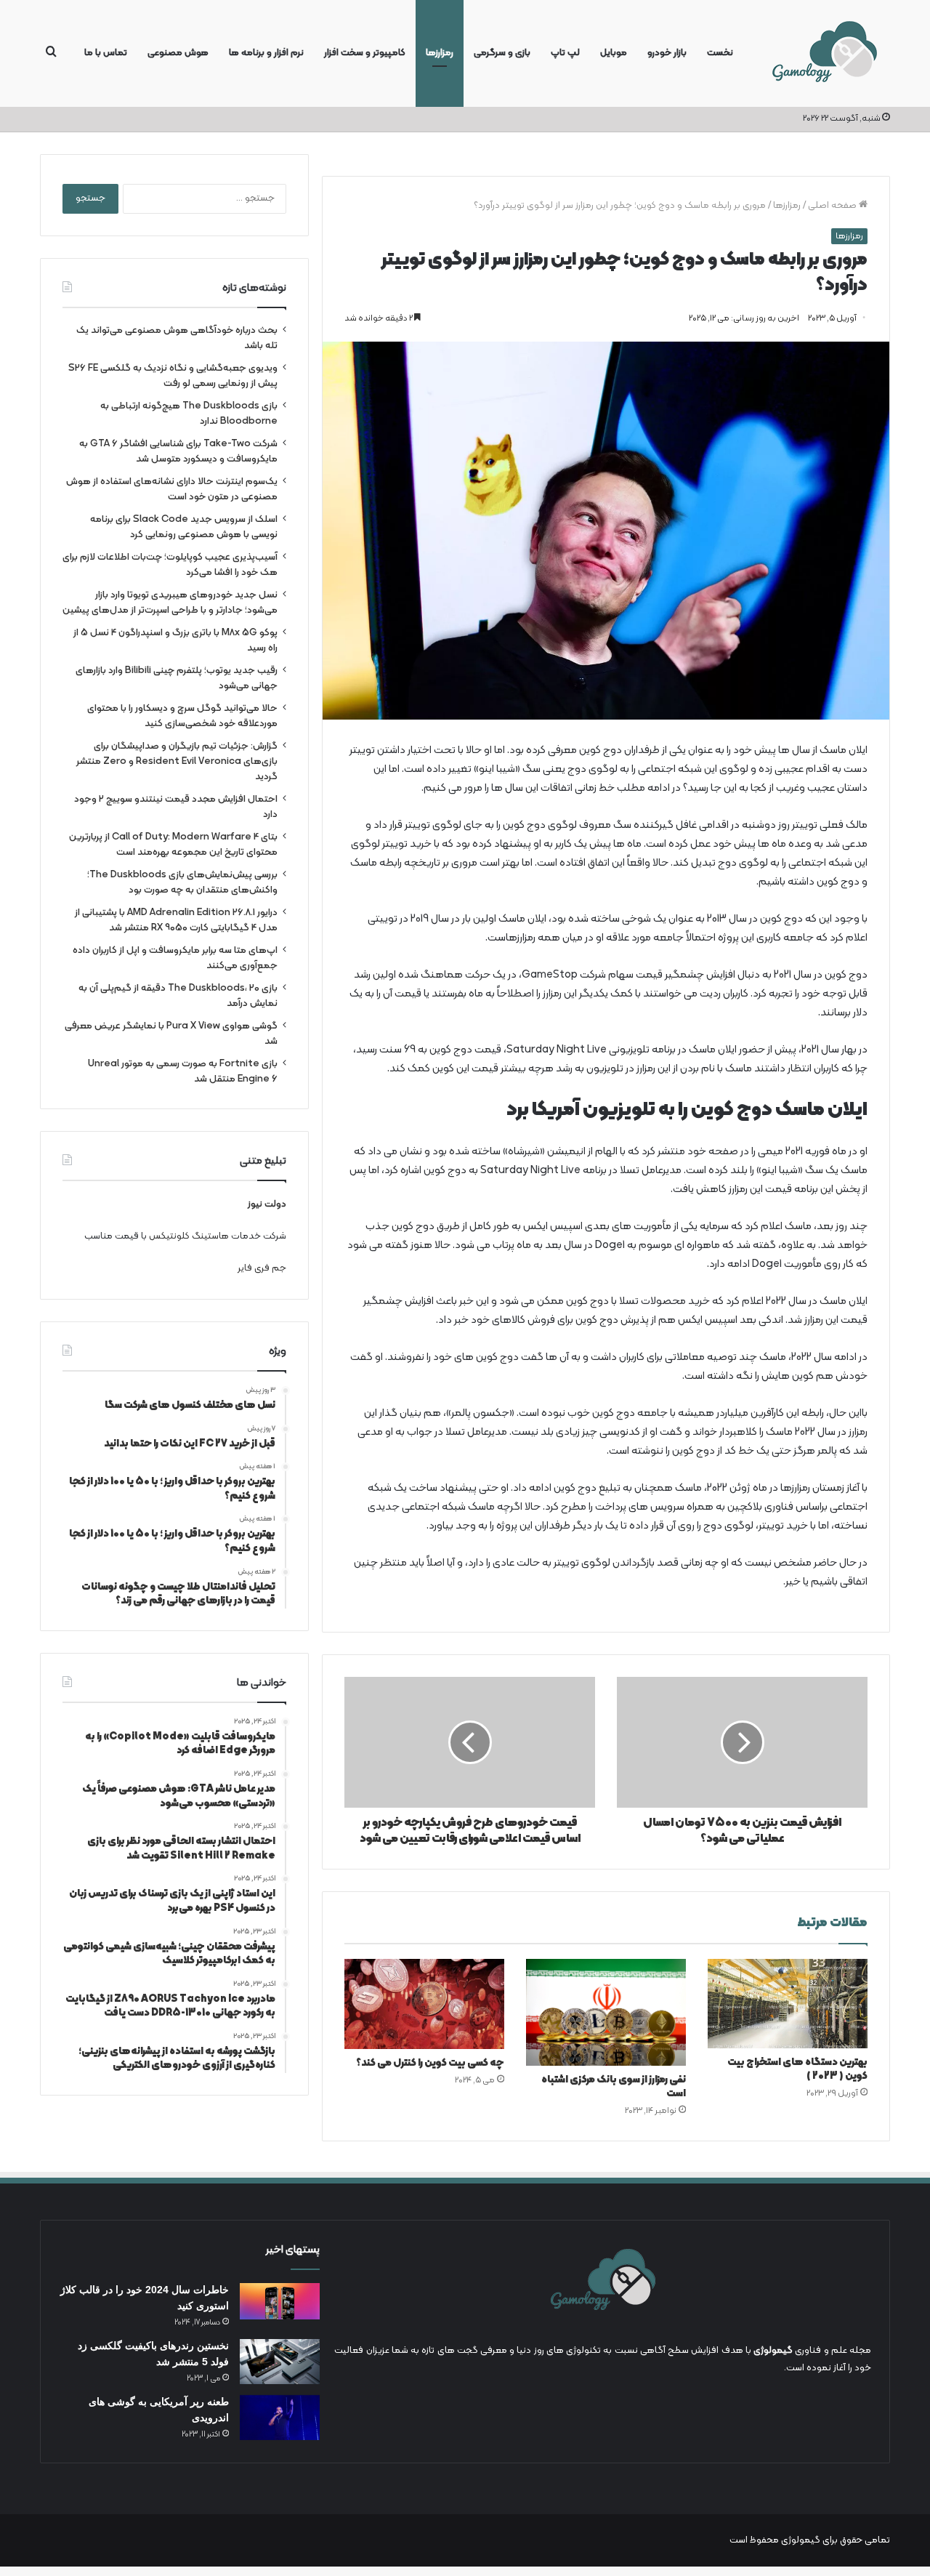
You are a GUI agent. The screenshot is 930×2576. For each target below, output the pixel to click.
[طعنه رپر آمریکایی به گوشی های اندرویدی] (280, 2418)
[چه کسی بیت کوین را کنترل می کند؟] (424, 2004)
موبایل (614, 53)
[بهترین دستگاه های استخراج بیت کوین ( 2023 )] (788, 2004)
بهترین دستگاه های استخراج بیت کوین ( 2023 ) (797, 2069)
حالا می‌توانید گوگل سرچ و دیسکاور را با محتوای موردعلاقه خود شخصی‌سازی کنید (182, 716)
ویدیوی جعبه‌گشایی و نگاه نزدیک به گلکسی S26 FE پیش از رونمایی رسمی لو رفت (173, 376)
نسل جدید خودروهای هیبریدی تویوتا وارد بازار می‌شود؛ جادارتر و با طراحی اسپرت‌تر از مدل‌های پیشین (170, 603)
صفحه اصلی (833, 206)
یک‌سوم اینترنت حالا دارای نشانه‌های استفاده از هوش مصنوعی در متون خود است (172, 489)
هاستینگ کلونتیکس (189, 1236)
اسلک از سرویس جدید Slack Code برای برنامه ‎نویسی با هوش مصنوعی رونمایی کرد (184, 527)
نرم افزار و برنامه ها (266, 53)
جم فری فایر (262, 1268)
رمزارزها (440, 53)
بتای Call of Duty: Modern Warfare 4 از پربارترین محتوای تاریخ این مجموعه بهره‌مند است (173, 845)
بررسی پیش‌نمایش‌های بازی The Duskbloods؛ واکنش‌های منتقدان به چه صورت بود (182, 882)
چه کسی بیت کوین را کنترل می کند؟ (430, 2063)
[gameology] (824, 53)
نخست (720, 53)
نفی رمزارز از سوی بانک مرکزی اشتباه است (614, 2087)
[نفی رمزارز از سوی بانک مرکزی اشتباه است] (606, 2012)
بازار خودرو (667, 53)
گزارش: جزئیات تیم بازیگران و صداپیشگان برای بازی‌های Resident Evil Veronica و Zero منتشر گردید (177, 761)
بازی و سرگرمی (502, 53)
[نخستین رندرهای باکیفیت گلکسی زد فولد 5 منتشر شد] (280, 2362)
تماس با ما (106, 53)
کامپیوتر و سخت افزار (365, 53)
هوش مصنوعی (178, 53)
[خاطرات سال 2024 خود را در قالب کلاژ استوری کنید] (280, 2301)
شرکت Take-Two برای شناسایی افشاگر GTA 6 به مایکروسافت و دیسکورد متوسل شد (178, 451)
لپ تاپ (565, 53)
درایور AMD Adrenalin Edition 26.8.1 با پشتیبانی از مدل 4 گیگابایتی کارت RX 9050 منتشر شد (176, 920)
